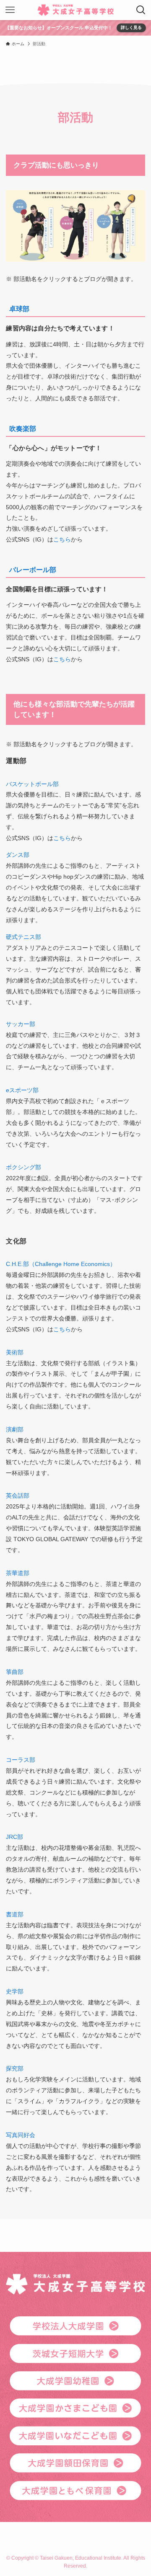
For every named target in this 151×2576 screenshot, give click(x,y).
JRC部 (14, 1837)
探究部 (15, 2068)
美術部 (15, 1352)
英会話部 (18, 1496)
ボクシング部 (23, 1167)
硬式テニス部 (23, 937)
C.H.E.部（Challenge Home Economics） (61, 1264)
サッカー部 (21, 1024)
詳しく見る (131, 27)
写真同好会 (21, 2135)
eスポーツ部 (22, 1090)
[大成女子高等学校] (76, 10)
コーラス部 (21, 1760)
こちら (62, 539)
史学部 (15, 1991)
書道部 (15, 1914)
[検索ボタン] (141, 10)
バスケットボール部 (32, 784)
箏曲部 (15, 1672)
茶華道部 (18, 1573)
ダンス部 (18, 855)
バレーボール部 (33, 570)
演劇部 (15, 1429)
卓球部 (19, 309)
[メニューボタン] (10, 10)
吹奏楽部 (23, 429)
